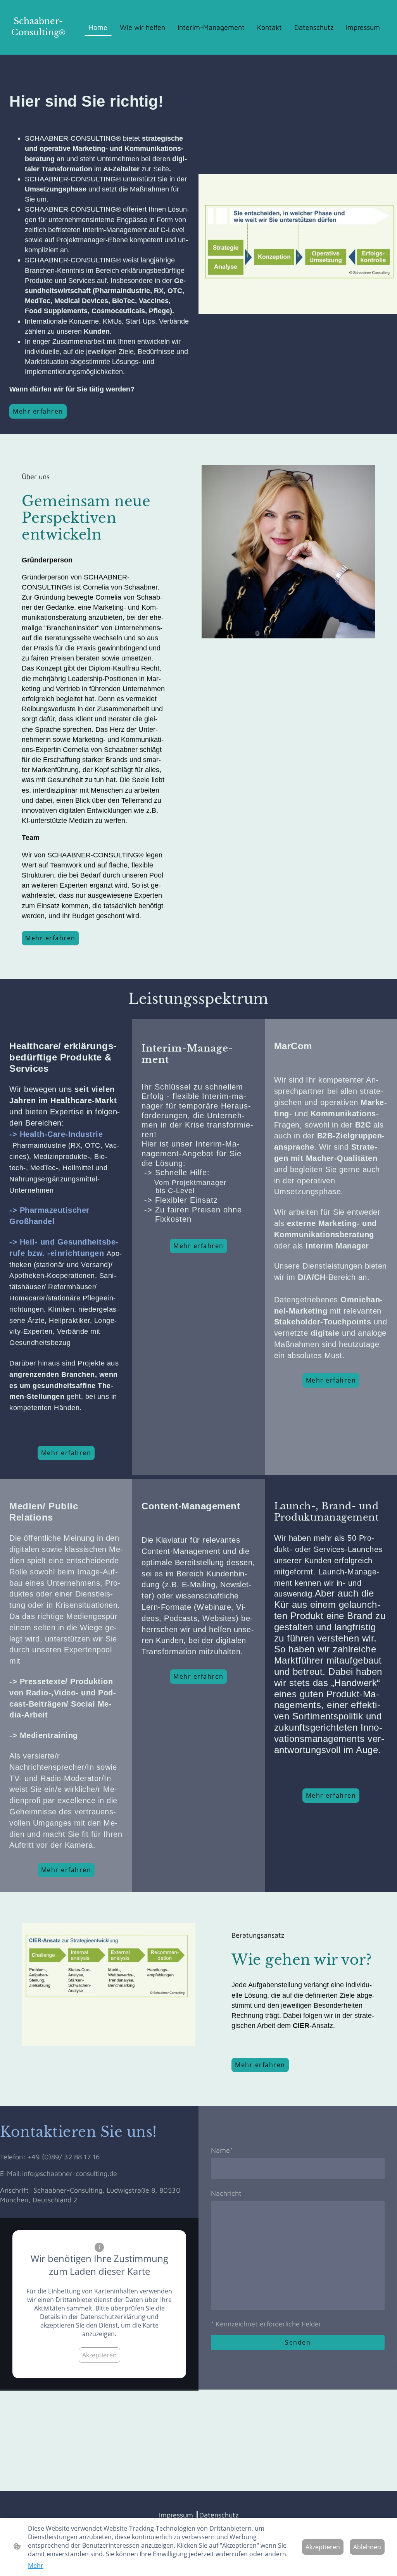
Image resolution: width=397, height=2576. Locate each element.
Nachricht (226, 2193)
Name (222, 2150)
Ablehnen (367, 2547)
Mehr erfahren (38, 411)
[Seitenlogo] (38, 45)
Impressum (176, 2515)
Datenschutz (219, 2515)
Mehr (36, 2566)
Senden (298, 2342)
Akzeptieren (99, 2355)
